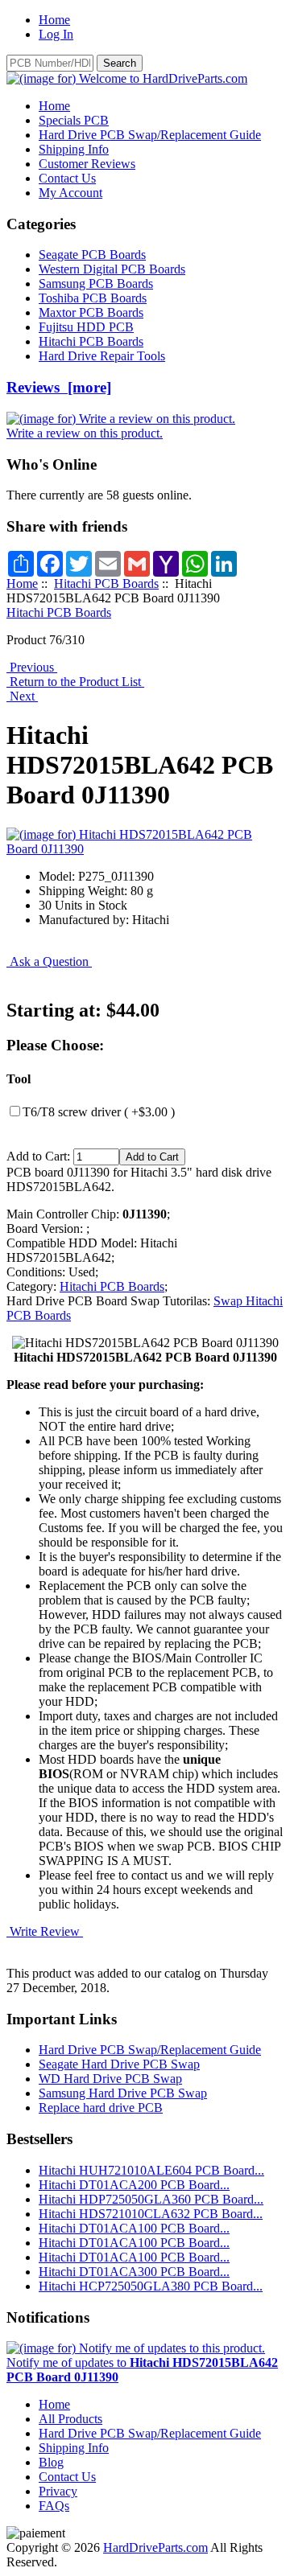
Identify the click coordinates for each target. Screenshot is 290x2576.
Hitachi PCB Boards (106, 583)
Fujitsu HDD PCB (86, 327)
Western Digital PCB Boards (112, 269)
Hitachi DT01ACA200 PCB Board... (134, 2185)
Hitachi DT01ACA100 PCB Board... (134, 2228)
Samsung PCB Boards (96, 283)
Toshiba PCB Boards (93, 298)
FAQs (54, 2506)
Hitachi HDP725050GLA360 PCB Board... (151, 2199)
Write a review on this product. (85, 433)
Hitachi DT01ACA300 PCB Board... (134, 2272)
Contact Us (67, 178)
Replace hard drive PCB (101, 2108)
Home (54, 20)
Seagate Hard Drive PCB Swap (119, 2064)
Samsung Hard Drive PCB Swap (123, 2093)
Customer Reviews (87, 164)
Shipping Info (74, 149)
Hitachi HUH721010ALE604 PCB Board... (151, 2170)
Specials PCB (74, 120)
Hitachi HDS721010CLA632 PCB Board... (151, 2214)
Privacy (58, 2491)
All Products (70, 2419)
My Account (70, 193)
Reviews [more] (59, 387)
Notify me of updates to (142, 2370)
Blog (51, 2462)
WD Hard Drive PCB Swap (110, 2079)
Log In (56, 34)
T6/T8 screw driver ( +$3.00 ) (99, 1112)
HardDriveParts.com (155, 2547)
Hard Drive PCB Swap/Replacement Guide (150, 135)
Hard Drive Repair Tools (102, 356)
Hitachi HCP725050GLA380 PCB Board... (151, 2286)
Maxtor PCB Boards (91, 312)
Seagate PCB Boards (92, 255)
